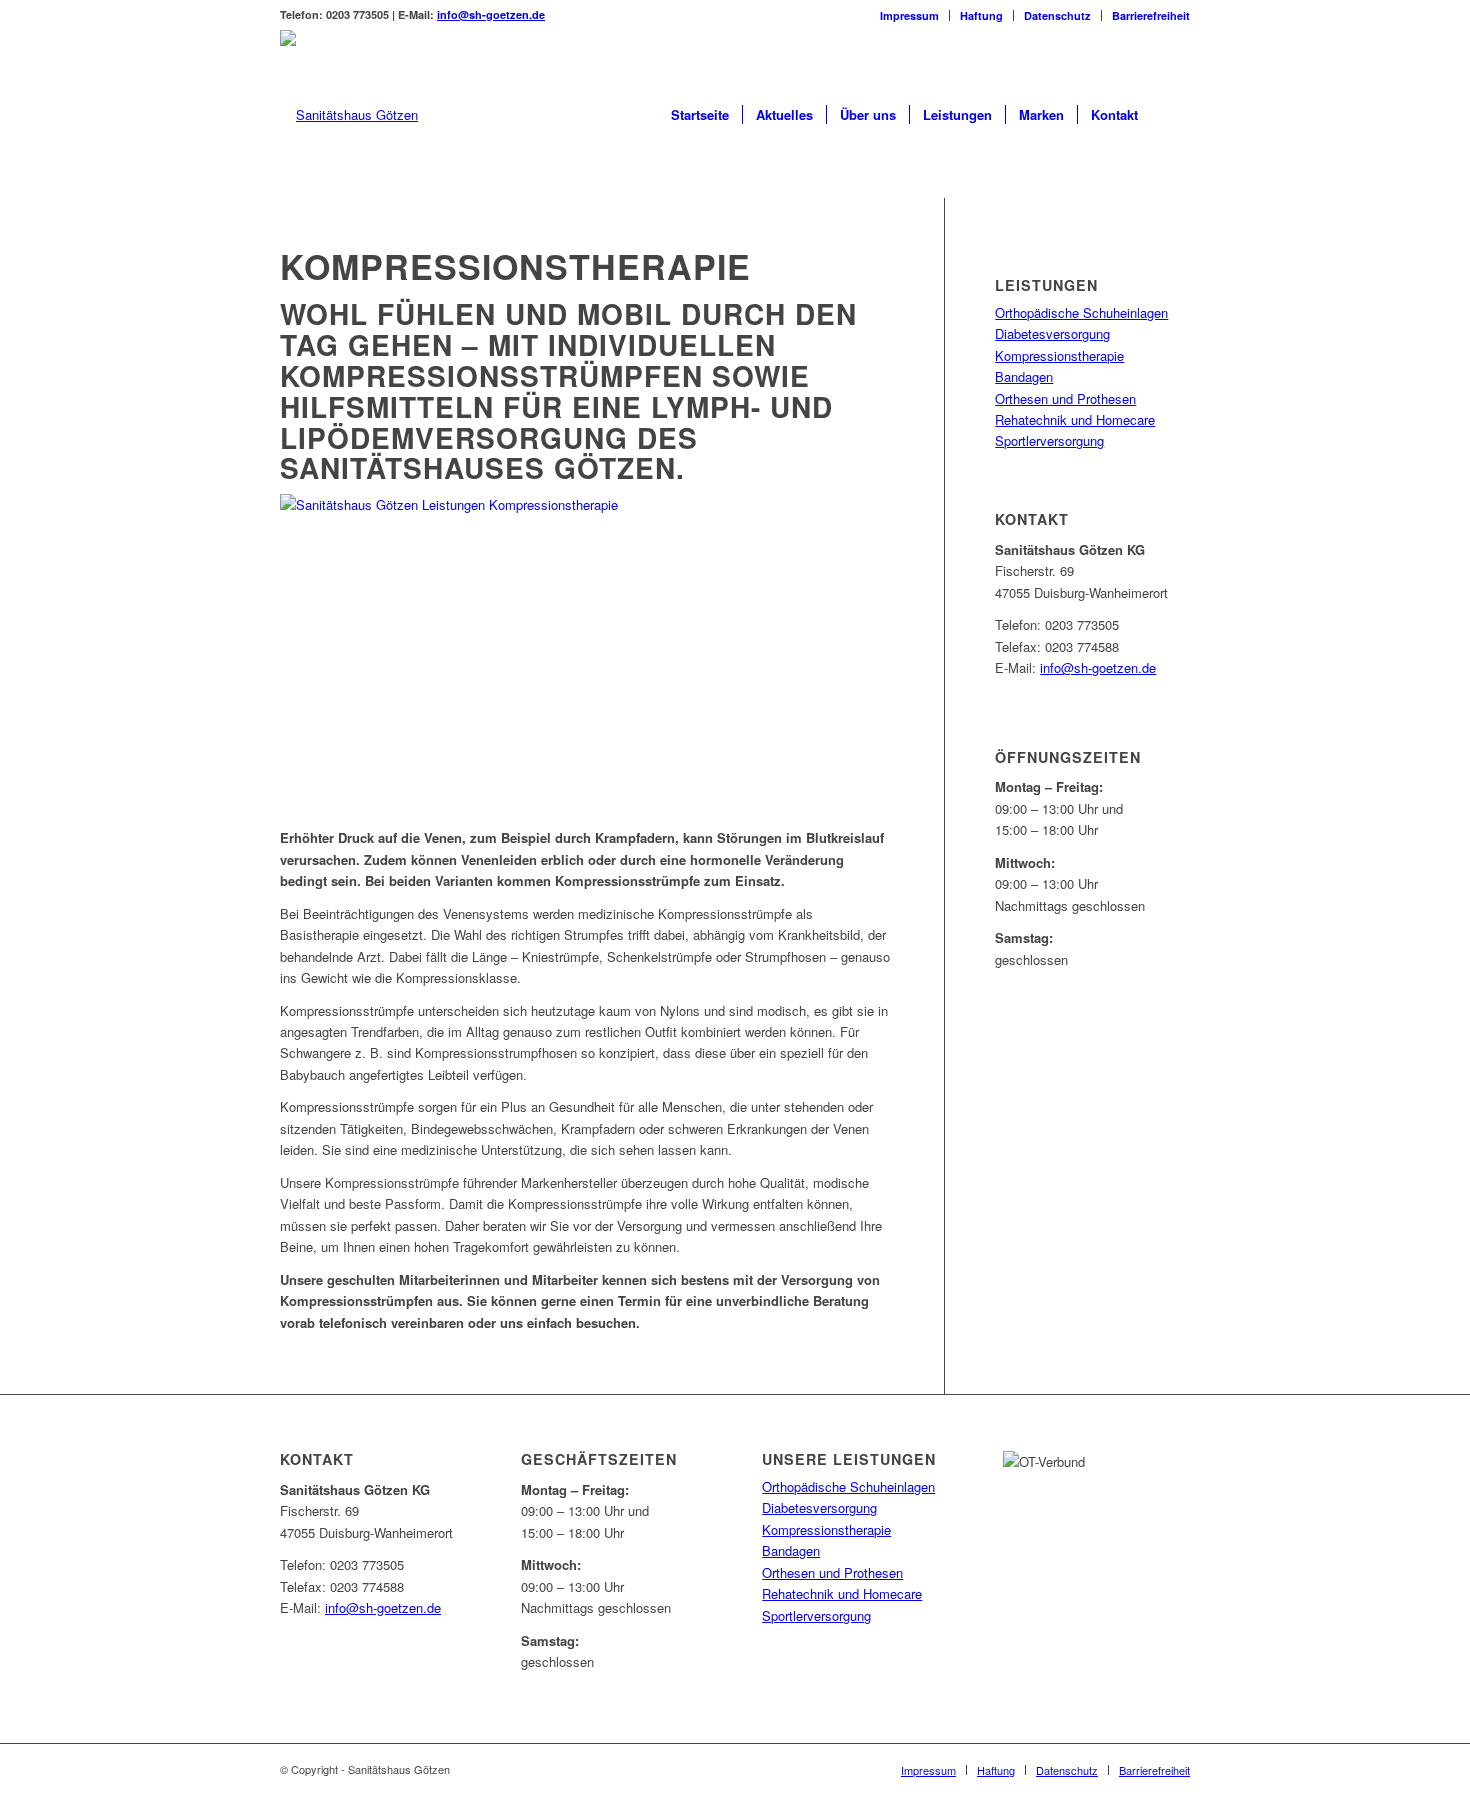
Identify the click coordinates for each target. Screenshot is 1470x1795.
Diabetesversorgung (1052, 333)
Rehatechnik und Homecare (1075, 419)
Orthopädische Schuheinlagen (1081, 312)
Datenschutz (1057, 15)
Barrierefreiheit (1151, 15)
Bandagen (1024, 376)
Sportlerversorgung (1049, 440)
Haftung (981, 15)
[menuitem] (910, 15)
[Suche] (1170, 115)
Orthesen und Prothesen (1065, 398)
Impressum (909, 15)
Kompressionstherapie (1059, 355)
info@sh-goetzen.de (491, 14)
